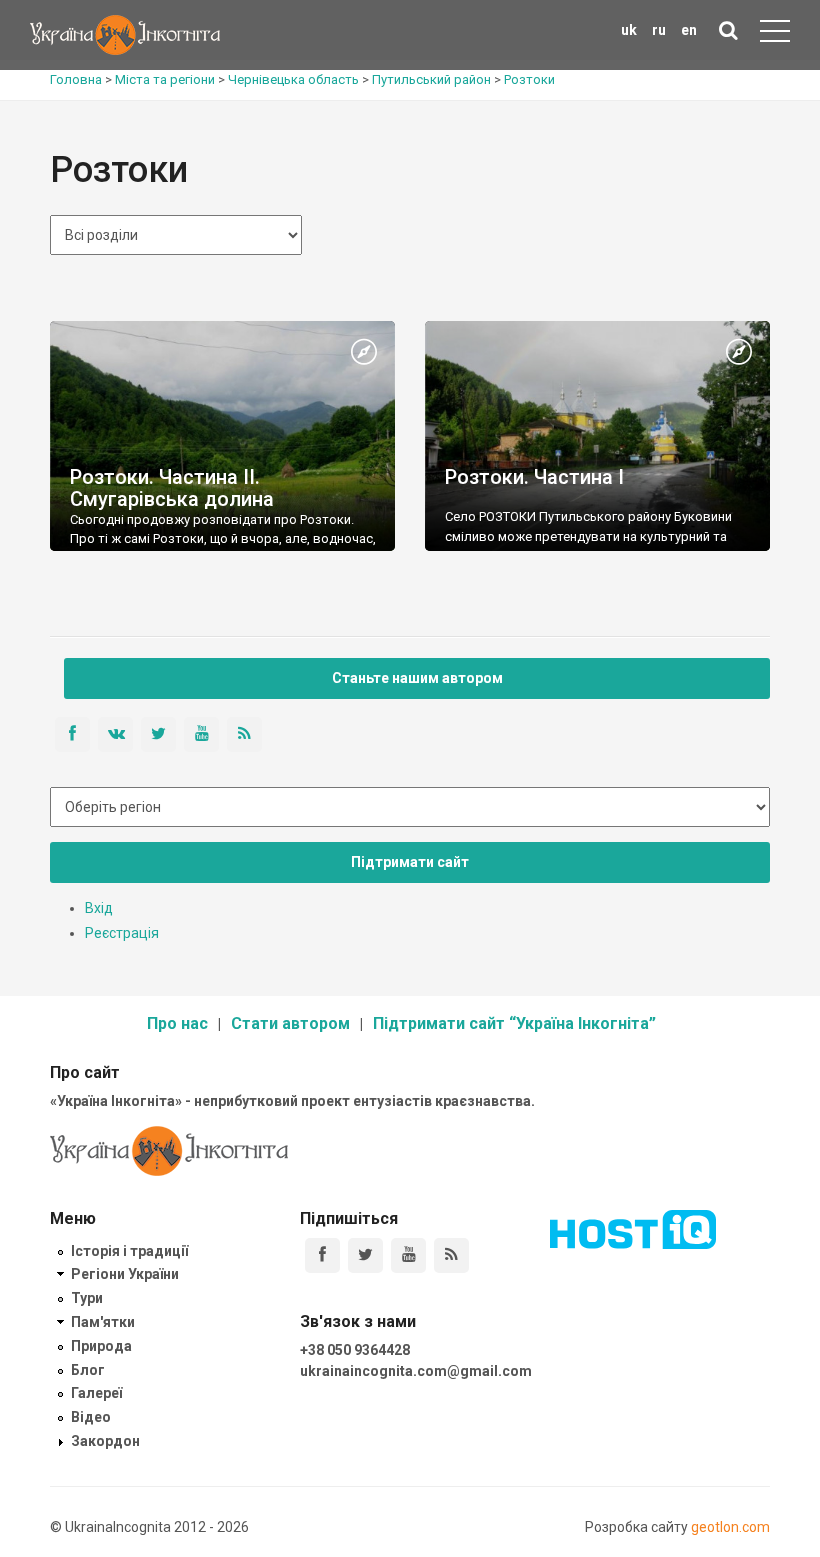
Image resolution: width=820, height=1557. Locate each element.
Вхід (99, 908)
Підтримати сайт (410, 862)
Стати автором (290, 1023)
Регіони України (125, 1274)
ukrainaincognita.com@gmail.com (416, 1371)
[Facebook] (322, 1255)
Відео (91, 1417)
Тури (87, 1298)
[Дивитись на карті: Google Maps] (364, 353)
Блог (88, 1370)
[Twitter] (365, 1255)
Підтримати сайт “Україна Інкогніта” (514, 1023)
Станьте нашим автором (417, 678)
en (689, 30)
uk (629, 30)
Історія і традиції (129, 1251)
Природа (101, 1346)
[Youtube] (408, 1255)
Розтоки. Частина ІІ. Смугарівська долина (172, 488)
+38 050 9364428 (355, 1350)
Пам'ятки (103, 1322)
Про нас (177, 1023)
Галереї (96, 1393)
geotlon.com (730, 1527)
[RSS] (451, 1255)
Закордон (105, 1441)
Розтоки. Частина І (534, 477)
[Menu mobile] (775, 35)
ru (659, 30)
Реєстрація (122, 933)
